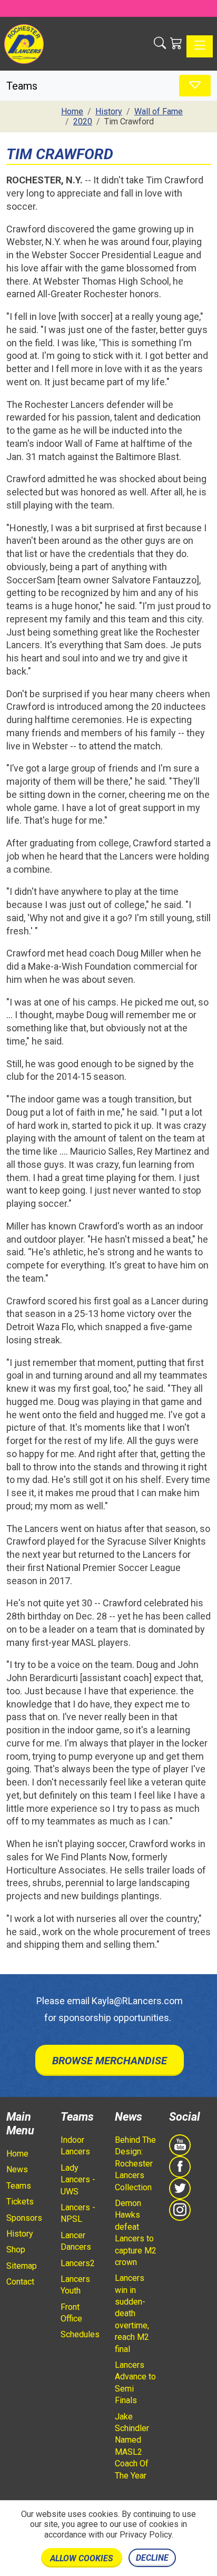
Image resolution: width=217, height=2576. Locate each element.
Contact (20, 2282)
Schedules (80, 2334)
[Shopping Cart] (176, 44)
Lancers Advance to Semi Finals (135, 2383)
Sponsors (24, 2218)
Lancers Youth (75, 2285)
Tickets (20, 2202)
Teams (19, 2186)
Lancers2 (78, 2263)
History (20, 2234)
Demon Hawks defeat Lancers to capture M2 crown (136, 2233)
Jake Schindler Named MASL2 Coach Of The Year (132, 2446)
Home (17, 2154)
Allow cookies (82, 2558)
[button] (160, 44)
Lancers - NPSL (78, 2213)
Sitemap (22, 2266)
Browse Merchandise (110, 2061)
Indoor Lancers (75, 2146)
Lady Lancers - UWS (78, 2180)
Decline (152, 2558)
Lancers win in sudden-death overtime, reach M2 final (132, 2313)
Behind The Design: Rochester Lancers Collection (135, 2164)
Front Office (71, 2313)
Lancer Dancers (76, 2241)
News (17, 2169)
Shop (16, 2250)
